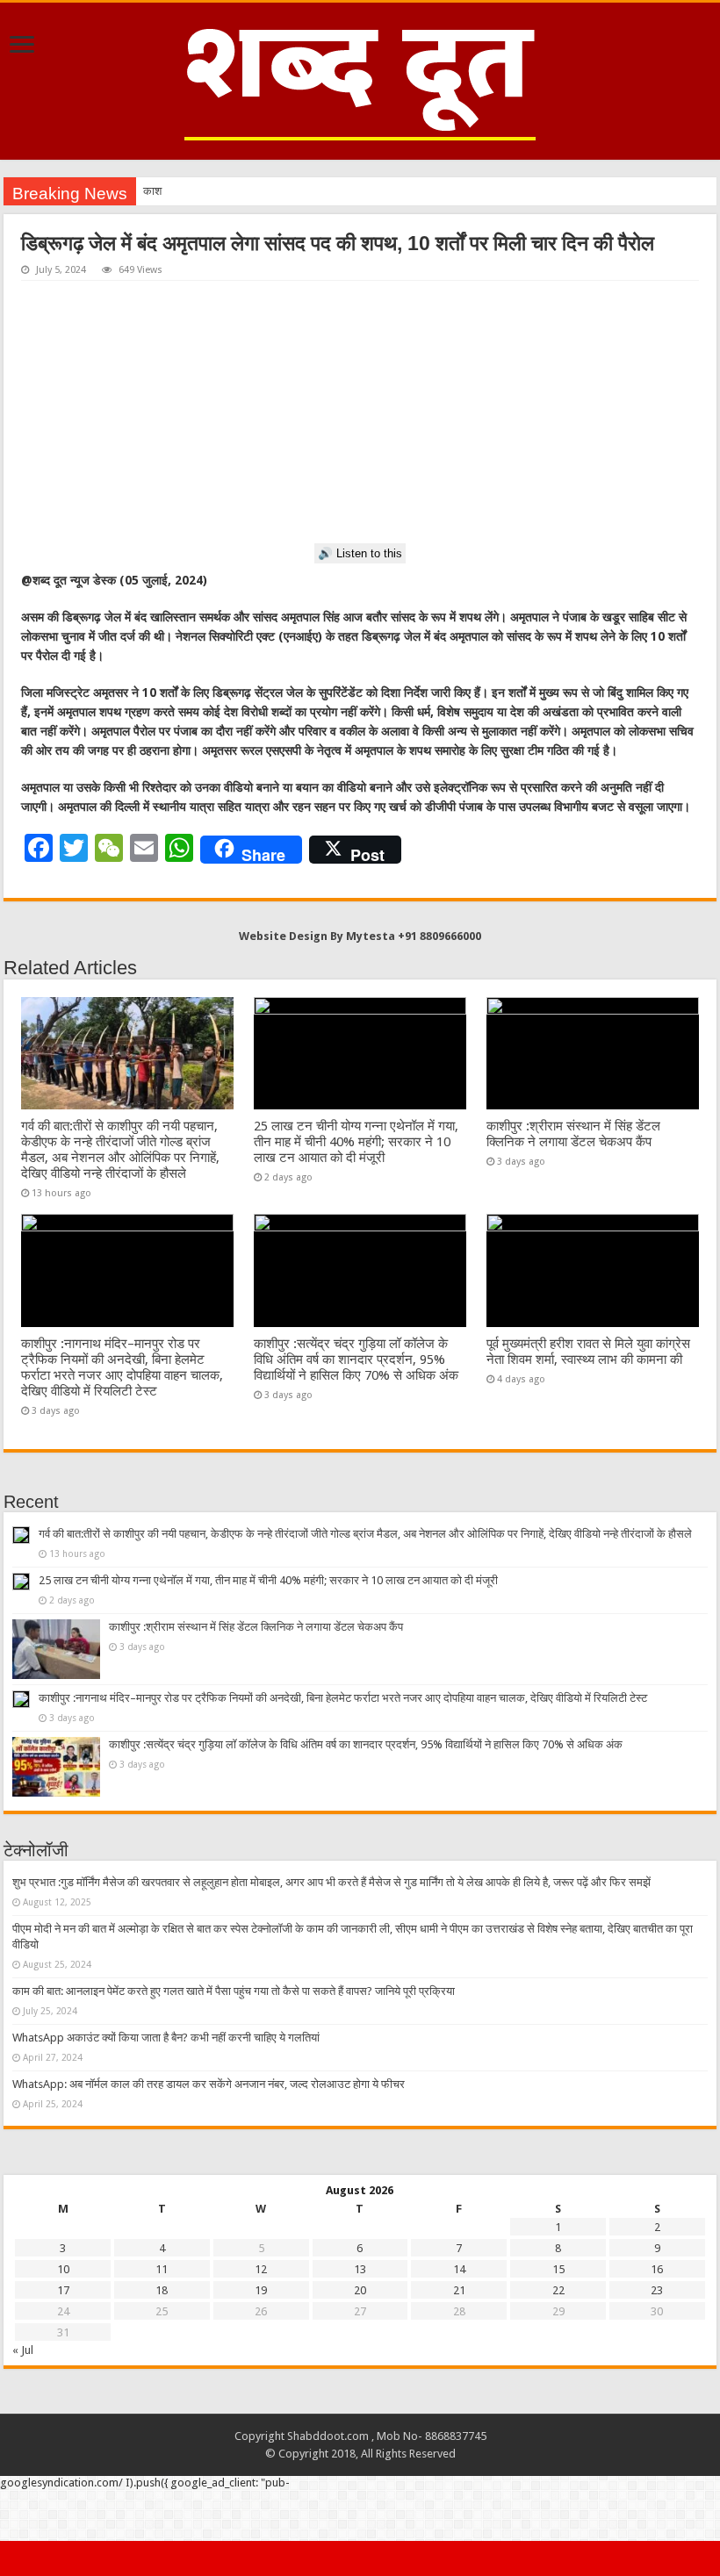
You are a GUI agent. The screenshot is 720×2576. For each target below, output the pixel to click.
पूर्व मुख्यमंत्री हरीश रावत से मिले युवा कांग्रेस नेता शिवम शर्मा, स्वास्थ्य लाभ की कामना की (588, 1352)
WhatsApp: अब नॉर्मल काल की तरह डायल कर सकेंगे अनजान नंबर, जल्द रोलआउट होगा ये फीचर (209, 2084)
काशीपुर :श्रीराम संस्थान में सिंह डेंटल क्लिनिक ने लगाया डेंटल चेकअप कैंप (573, 1134)
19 (261, 2290)
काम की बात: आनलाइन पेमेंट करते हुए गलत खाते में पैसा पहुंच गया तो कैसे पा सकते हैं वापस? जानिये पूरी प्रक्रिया (234, 1991)
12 (261, 2269)
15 (558, 2269)
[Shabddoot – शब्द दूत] (360, 78)
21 (459, 2290)
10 (63, 2269)
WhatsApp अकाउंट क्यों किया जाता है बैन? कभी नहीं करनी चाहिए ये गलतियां (166, 2038)
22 (558, 2290)
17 (63, 2290)
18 (162, 2290)
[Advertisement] (360, 413)
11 (162, 2269)
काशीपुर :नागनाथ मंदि (187, 191)
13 (360, 2269)
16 (657, 2269)
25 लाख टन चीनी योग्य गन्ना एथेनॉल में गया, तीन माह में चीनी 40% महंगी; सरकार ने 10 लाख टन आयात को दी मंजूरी (356, 1142)
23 (657, 2290)
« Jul (23, 2350)
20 (360, 2290)
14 (459, 2269)
